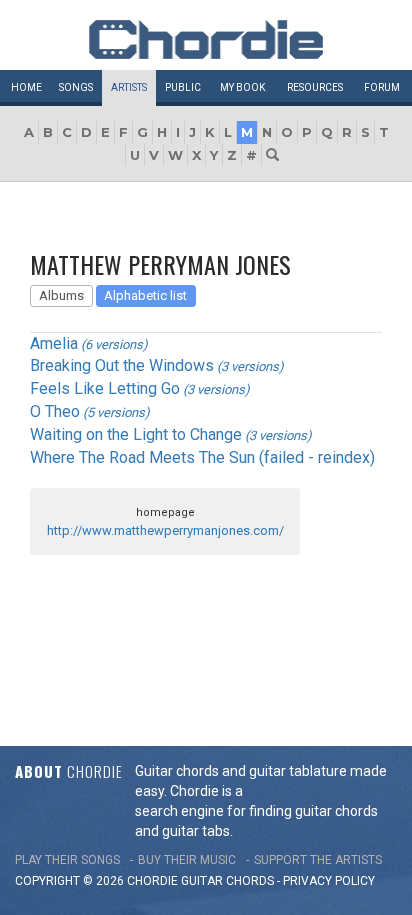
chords (250, 881)
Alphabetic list (145, 295)
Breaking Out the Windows (122, 365)
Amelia (54, 343)
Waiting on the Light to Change (136, 434)
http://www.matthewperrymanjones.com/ (165, 530)
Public (183, 87)
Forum (382, 87)
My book (242, 87)
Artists (129, 87)
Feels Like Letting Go (105, 388)
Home (26, 87)
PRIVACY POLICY (329, 881)
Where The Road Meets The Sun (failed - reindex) (202, 457)
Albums (61, 295)
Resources (315, 87)
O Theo (55, 411)
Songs (76, 87)
